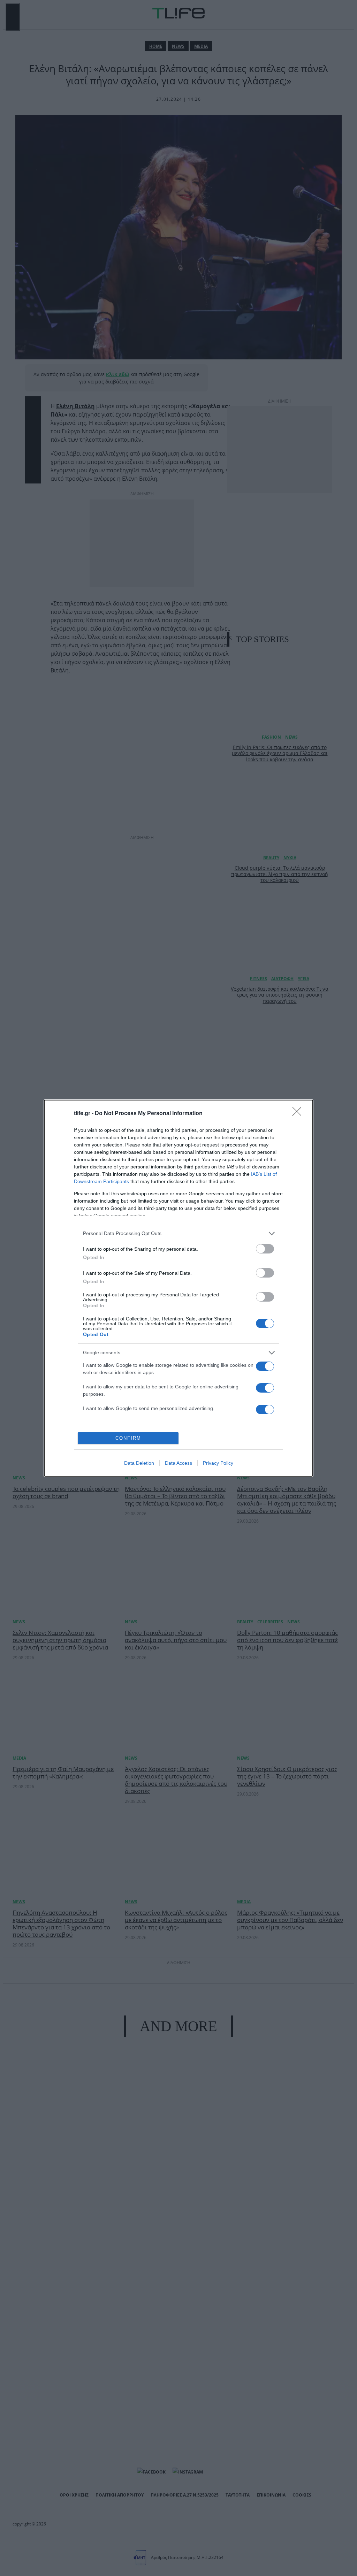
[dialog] (178, 1288)
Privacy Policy (218, 1463)
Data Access (178, 1463)
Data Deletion (139, 1463)
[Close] (299, 1114)
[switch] (265, 1249)
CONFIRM (128, 1438)
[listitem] (178, 1233)
